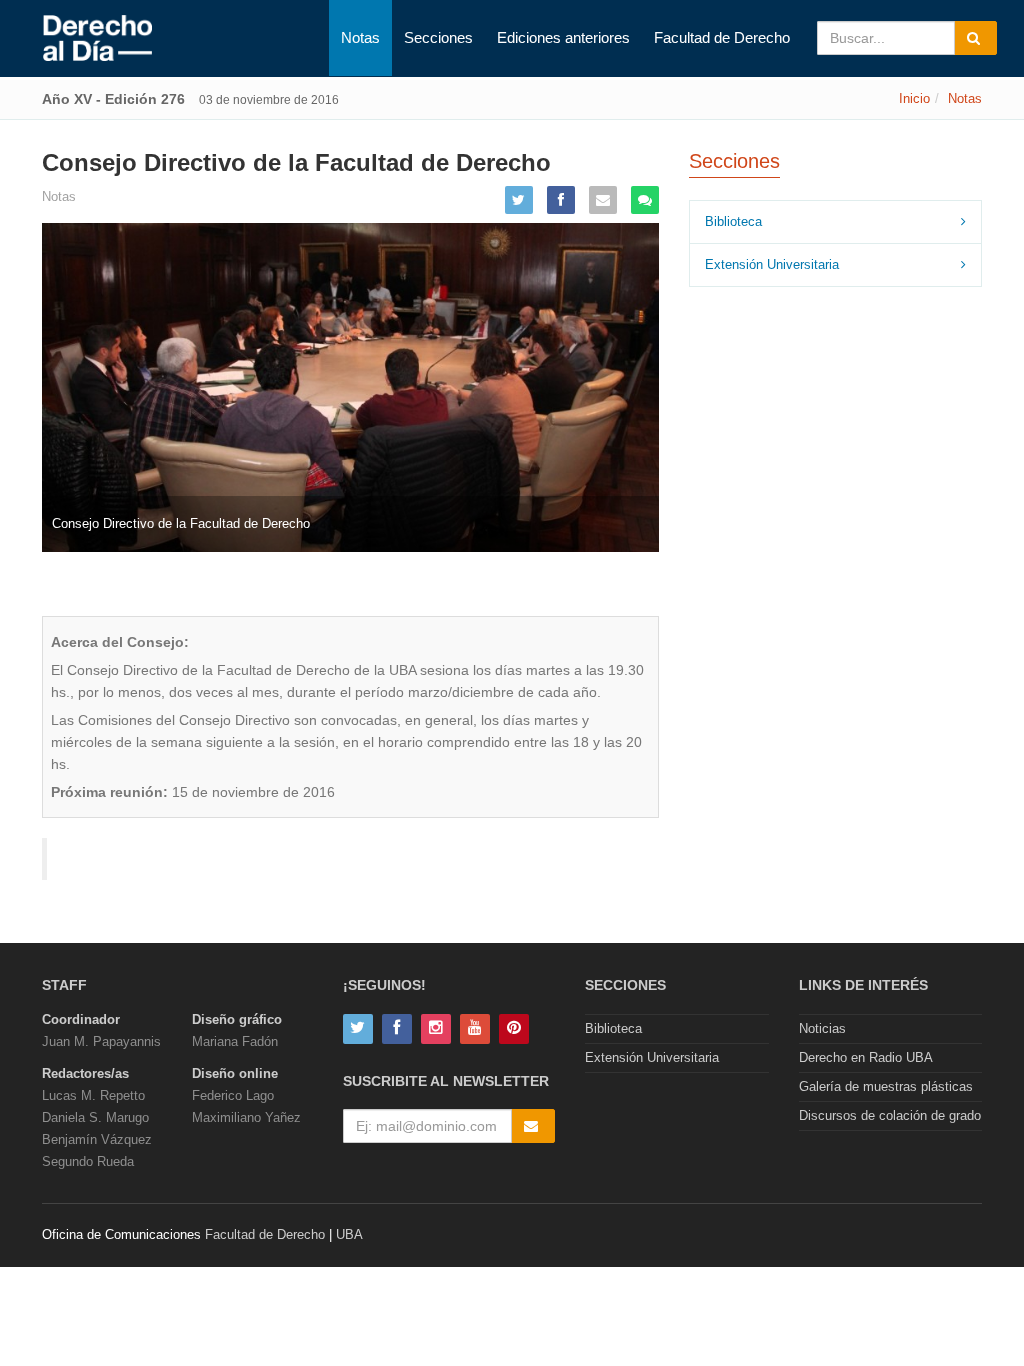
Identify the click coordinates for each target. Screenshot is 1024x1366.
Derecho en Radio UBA (866, 1057)
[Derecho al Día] (97, 39)
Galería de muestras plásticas (886, 1086)
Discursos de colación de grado (890, 1115)
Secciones (438, 37)
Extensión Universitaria (772, 264)
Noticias (822, 1028)
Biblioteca (733, 221)
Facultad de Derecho (722, 37)
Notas (360, 37)
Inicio (914, 98)
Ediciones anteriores (563, 37)
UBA (349, 1234)
